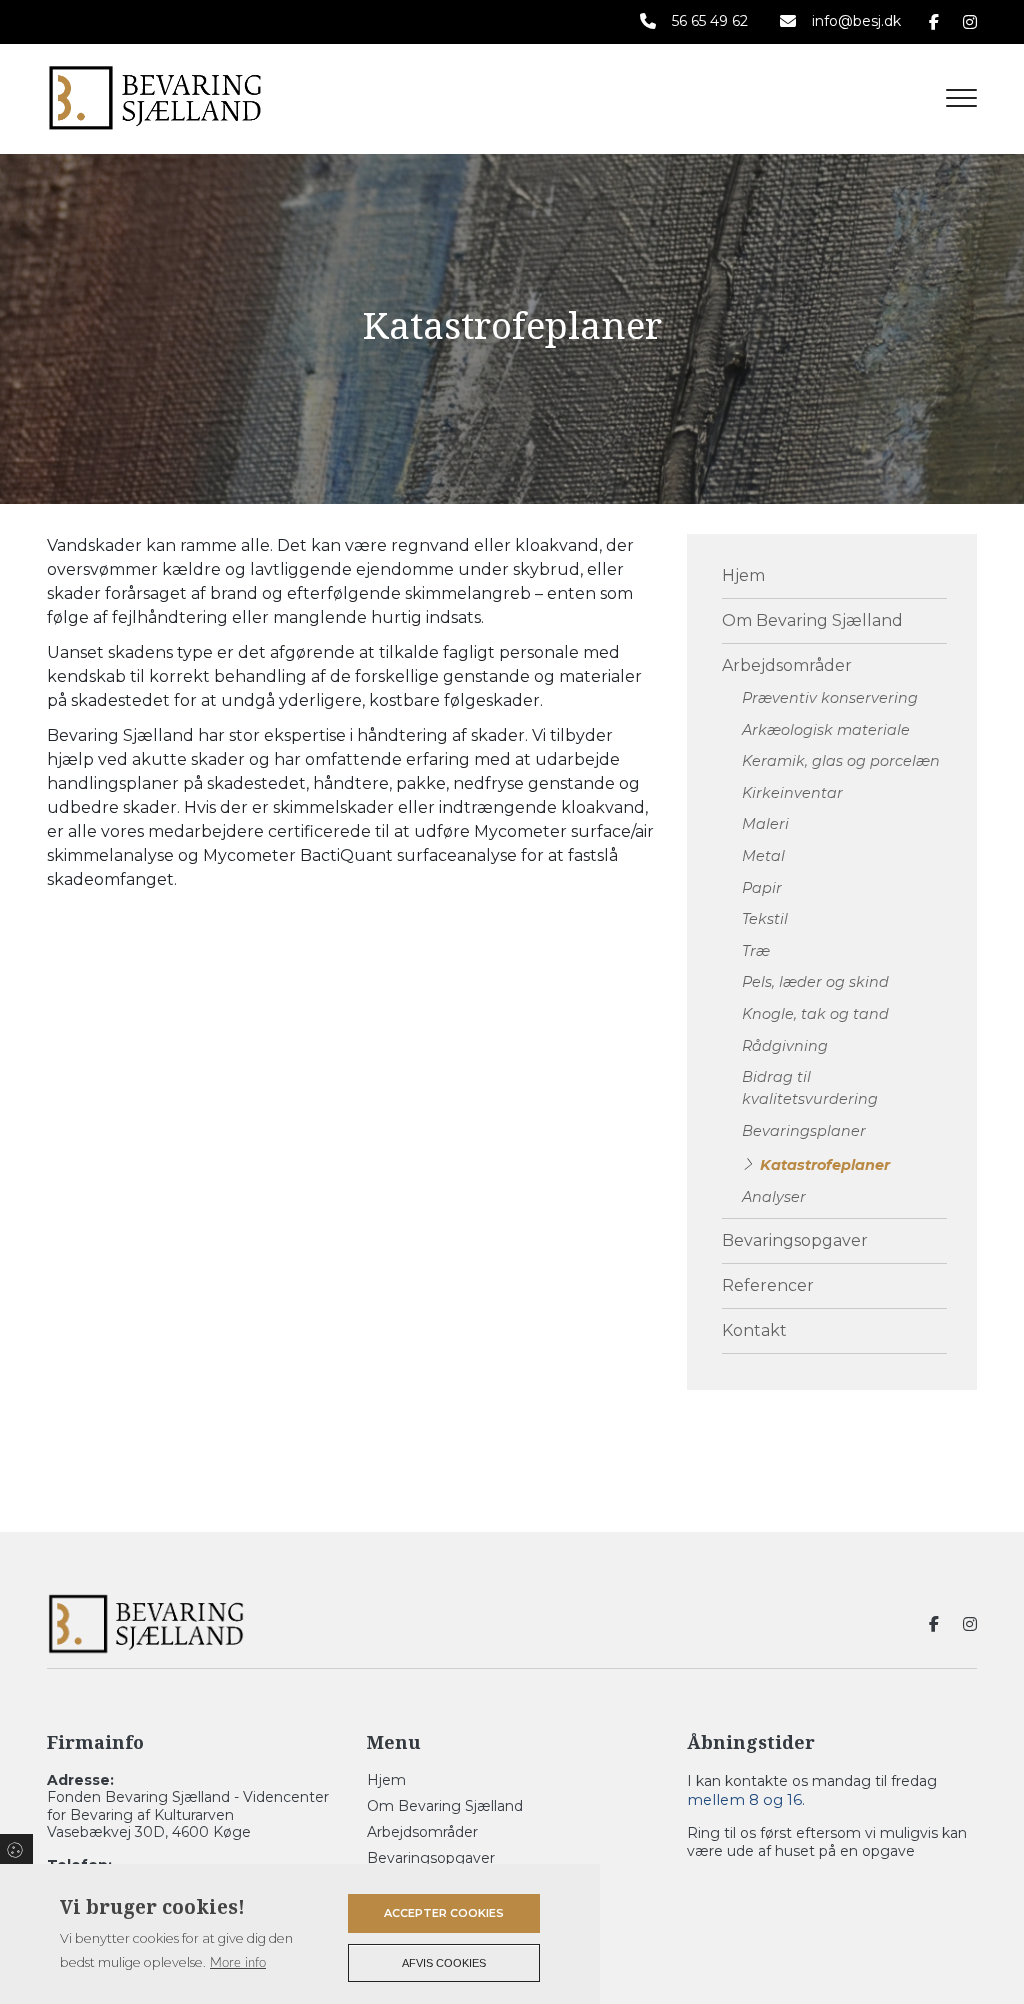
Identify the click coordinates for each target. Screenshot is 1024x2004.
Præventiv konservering (830, 698)
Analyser (774, 1197)
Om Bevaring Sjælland (812, 620)
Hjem (743, 575)
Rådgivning (785, 1046)
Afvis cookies (444, 1963)
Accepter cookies (444, 1913)
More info (238, 1963)
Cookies (16, 1849)
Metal (763, 856)
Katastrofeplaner (825, 1165)
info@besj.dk (856, 21)
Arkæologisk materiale (826, 730)
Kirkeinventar (792, 793)
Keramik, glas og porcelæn (841, 761)
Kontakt (754, 1330)
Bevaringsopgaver (795, 1240)
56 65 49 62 (710, 21)
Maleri (765, 824)
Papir (762, 888)
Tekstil (765, 919)
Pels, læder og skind (815, 982)
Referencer (768, 1285)
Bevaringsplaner (804, 1131)
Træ (756, 951)
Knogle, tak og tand (815, 1014)
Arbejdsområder (787, 665)
